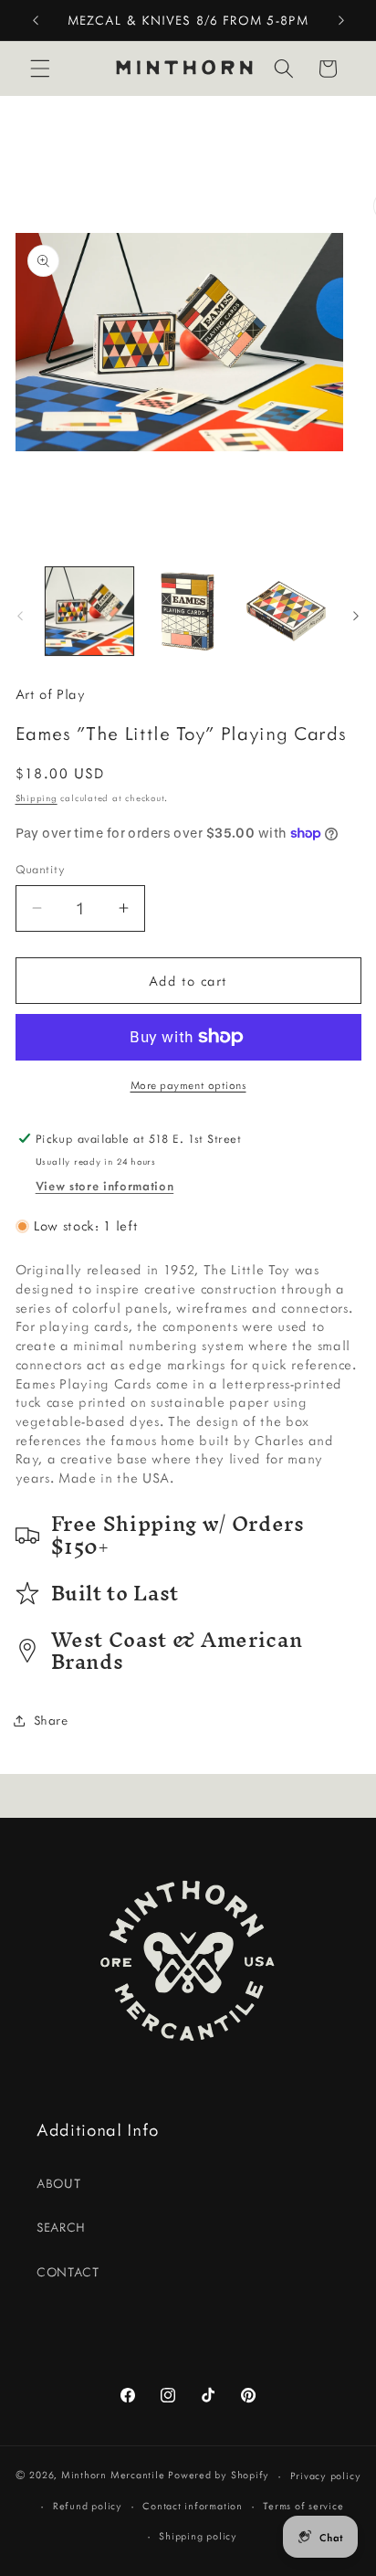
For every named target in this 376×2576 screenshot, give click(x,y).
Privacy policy (326, 2476)
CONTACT (68, 2272)
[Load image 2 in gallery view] (188, 612)
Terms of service (303, 2506)
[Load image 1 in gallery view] (90, 612)
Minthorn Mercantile (113, 2476)
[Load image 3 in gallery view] (286, 612)
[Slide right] (356, 616)
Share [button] (51, 1720)
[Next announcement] (341, 20)
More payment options (188, 1085)
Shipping (37, 798)
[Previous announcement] (36, 20)
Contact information (193, 2506)
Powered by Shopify (219, 2476)
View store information (105, 1186)
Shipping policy (198, 2536)
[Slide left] (20, 616)
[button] (40, 69)
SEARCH (61, 2227)
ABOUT (58, 2183)
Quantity (41, 869)
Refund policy (88, 2506)
